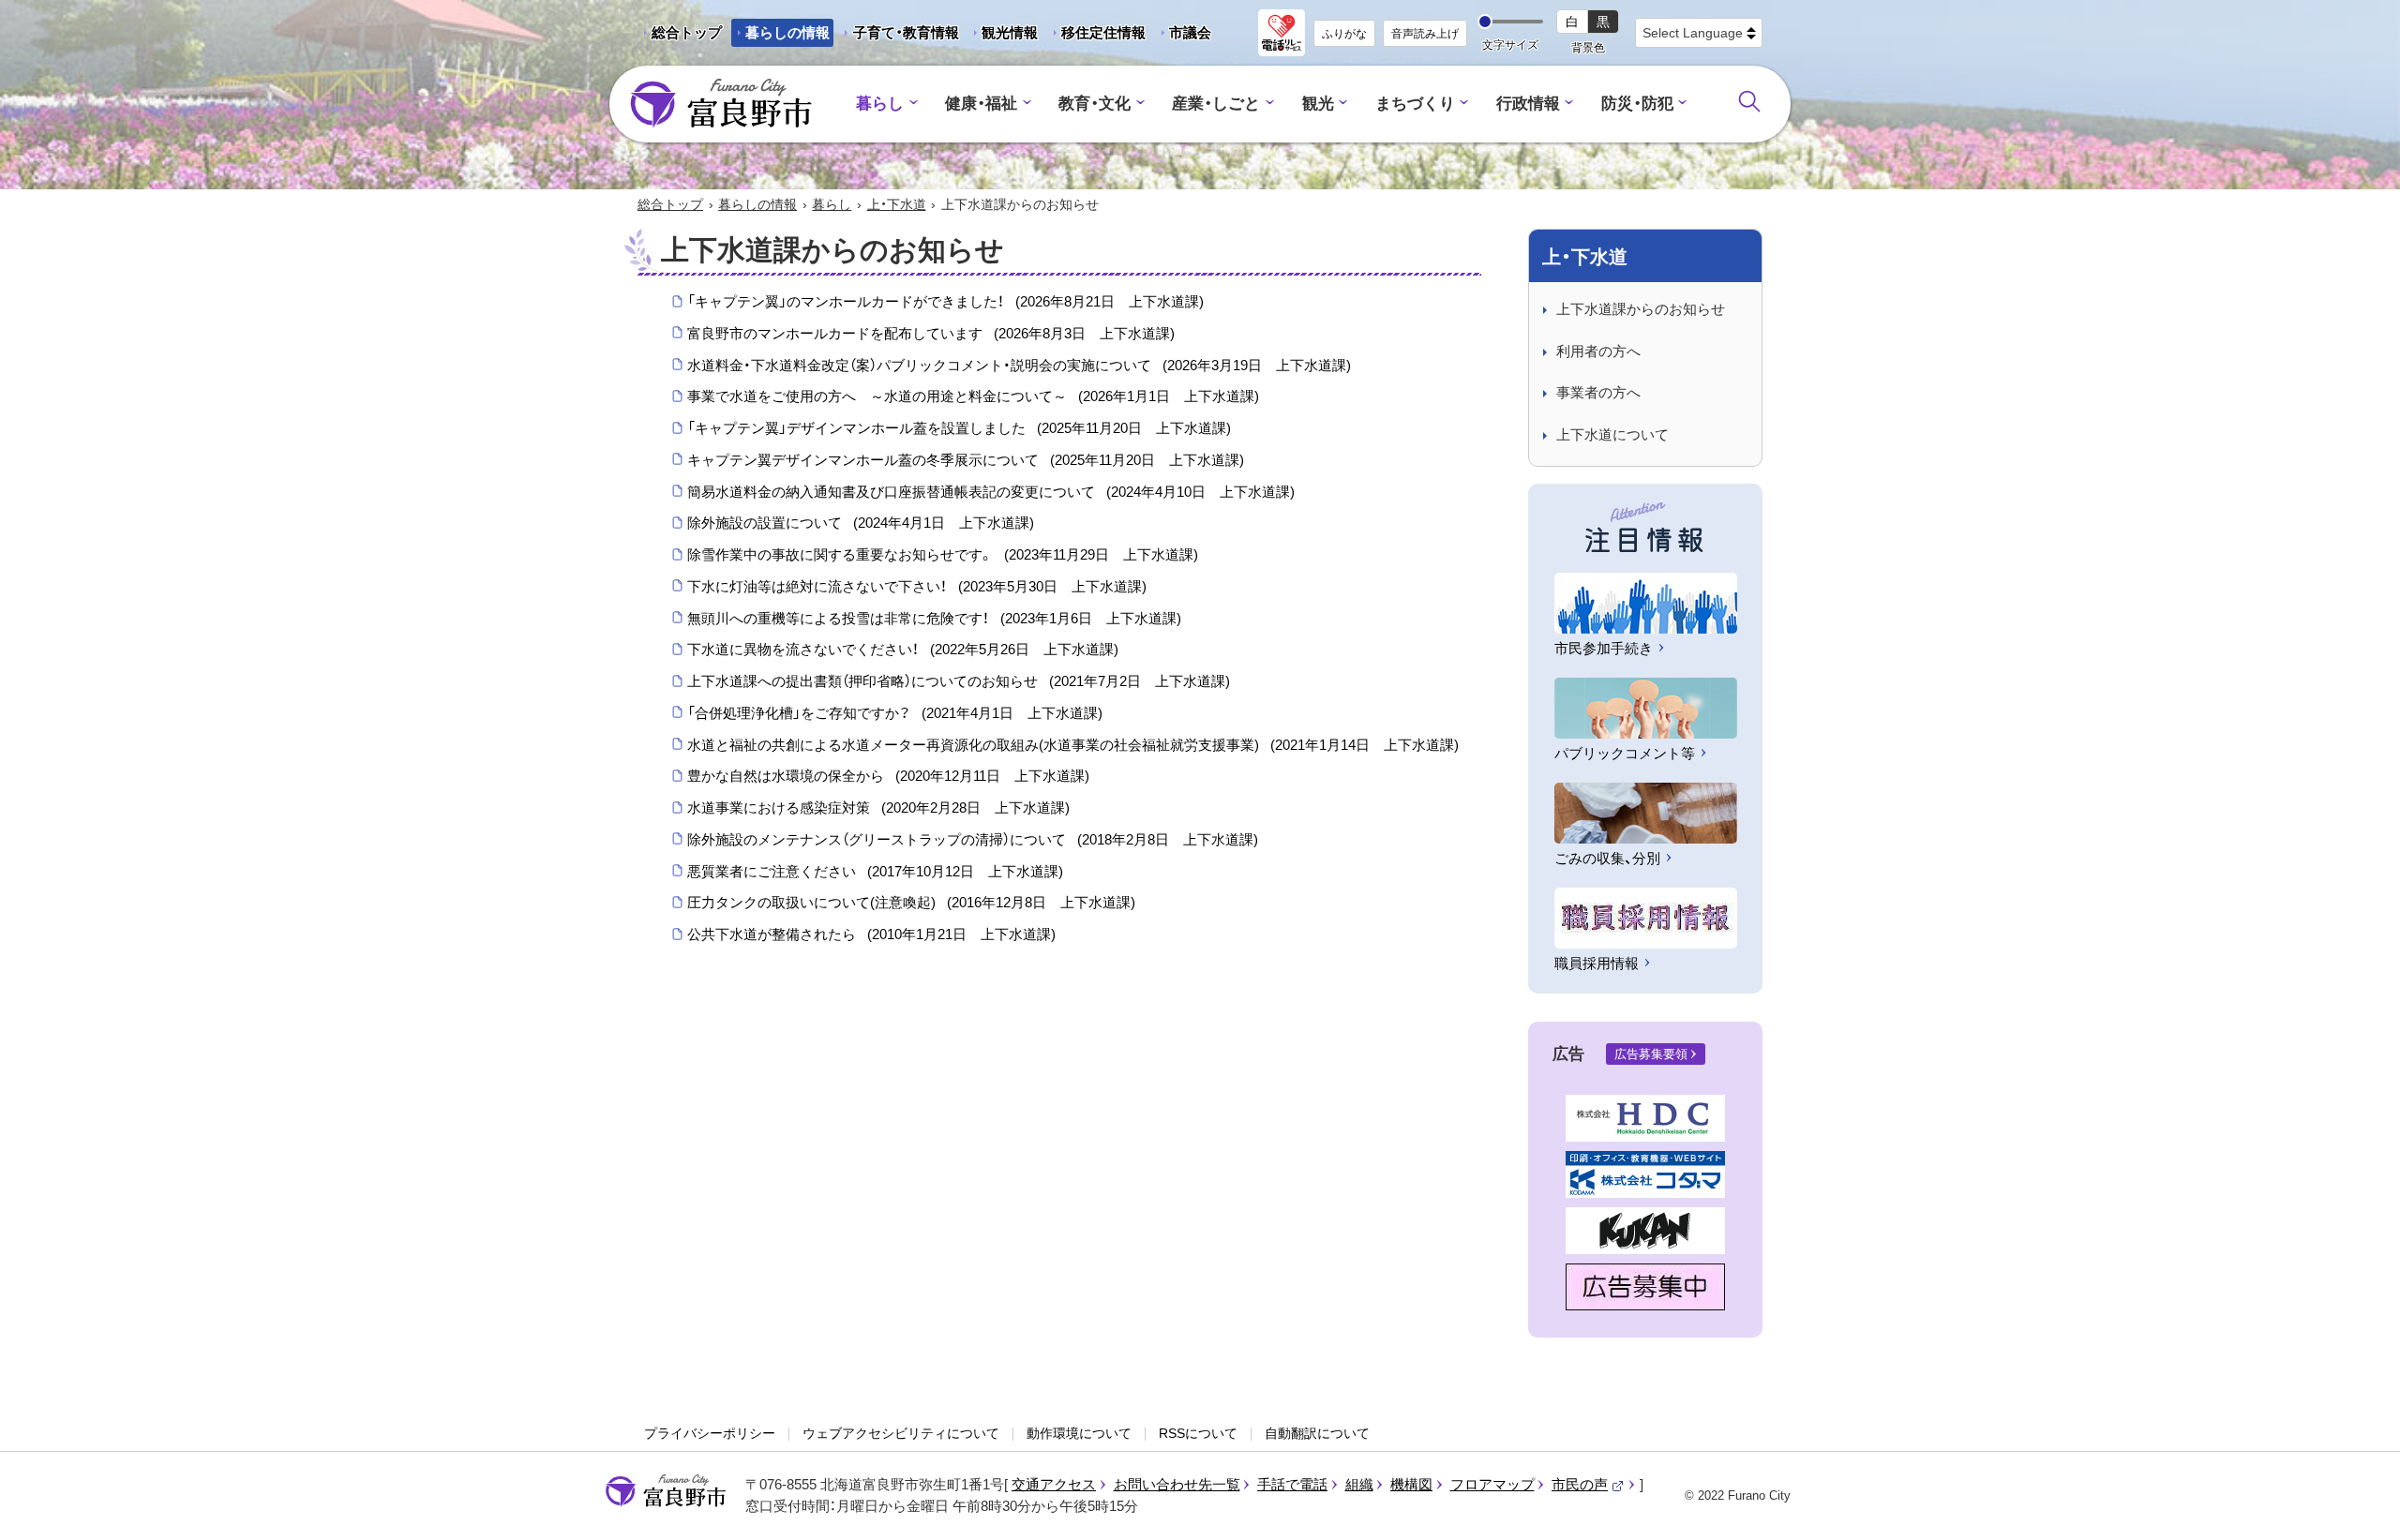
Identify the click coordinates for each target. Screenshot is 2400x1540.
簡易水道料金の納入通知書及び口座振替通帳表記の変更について (991, 492)
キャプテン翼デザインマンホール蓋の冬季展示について (966, 460)
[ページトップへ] (2360, 1504)
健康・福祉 (981, 104)
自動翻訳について (1317, 1433)
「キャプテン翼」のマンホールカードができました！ (945, 301)
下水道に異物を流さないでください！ (903, 649)
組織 (1359, 1484)
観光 (1318, 104)
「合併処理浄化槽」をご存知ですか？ (895, 713)
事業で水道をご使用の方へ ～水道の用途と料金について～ (973, 396)
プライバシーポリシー (710, 1433)
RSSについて (1198, 1433)
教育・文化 (1095, 104)
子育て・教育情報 (906, 32)
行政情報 (1528, 104)
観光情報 (1003, 36)
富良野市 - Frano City (721, 104)
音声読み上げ (1425, 34)
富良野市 (666, 1491)
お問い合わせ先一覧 (1177, 1484)
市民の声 (1588, 1484)
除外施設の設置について (861, 523)
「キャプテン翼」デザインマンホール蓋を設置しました (959, 428)
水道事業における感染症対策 (878, 807)
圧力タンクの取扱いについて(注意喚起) (911, 902)
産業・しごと (1216, 104)
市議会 (1190, 32)
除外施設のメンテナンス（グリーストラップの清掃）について (973, 839)
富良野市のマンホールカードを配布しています (931, 333)
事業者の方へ (1598, 392)
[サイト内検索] (1749, 101)
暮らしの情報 (787, 32)
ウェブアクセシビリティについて (901, 1433)
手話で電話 (1292, 1484)
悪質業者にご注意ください (875, 871)
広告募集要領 (1651, 1054)
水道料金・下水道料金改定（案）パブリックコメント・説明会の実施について (1019, 365)
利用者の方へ (1598, 351)
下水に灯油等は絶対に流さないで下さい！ (917, 586)
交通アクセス (1054, 1484)
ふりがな (1344, 34)
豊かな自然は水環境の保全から (888, 776)
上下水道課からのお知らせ (1641, 309)
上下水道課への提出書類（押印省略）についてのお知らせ (959, 681)
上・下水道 (897, 204)
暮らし (880, 104)
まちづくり (1415, 104)
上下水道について (1612, 434)
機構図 (1411, 1484)
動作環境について (1079, 1433)
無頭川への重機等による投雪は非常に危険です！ (934, 618)
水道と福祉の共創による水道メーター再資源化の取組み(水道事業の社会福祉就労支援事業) (1073, 745)
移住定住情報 (1096, 36)
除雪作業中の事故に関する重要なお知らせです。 (943, 554)
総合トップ (687, 32)
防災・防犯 (1637, 104)
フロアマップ (1492, 1484)
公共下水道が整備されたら (871, 934)
